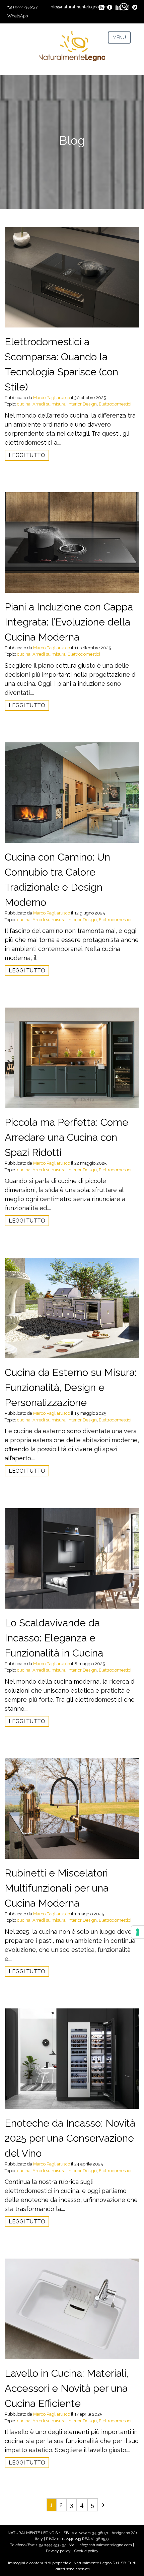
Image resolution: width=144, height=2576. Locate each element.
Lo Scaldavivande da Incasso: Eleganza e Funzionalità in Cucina (54, 1638)
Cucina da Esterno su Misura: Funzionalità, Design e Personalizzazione (71, 1387)
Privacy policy (58, 2551)
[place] (135, 5)
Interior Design (82, 404)
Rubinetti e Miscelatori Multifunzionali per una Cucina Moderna (57, 1888)
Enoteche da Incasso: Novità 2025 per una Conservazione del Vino (70, 2138)
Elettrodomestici (115, 404)
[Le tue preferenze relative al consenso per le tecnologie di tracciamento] (138, 1932)
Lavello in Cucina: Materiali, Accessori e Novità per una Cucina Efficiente (66, 2388)
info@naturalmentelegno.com (79, 7)
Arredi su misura (49, 404)
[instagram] (126, 5)
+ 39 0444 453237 (51, 2545)
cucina (24, 404)
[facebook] (110, 5)
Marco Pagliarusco (52, 398)
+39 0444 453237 (23, 7)
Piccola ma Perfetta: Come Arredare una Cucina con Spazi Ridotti (66, 1137)
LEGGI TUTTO (27, 455)
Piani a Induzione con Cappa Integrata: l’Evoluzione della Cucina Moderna (69, 622)
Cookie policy (86, 2551)
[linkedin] (118, 5)
